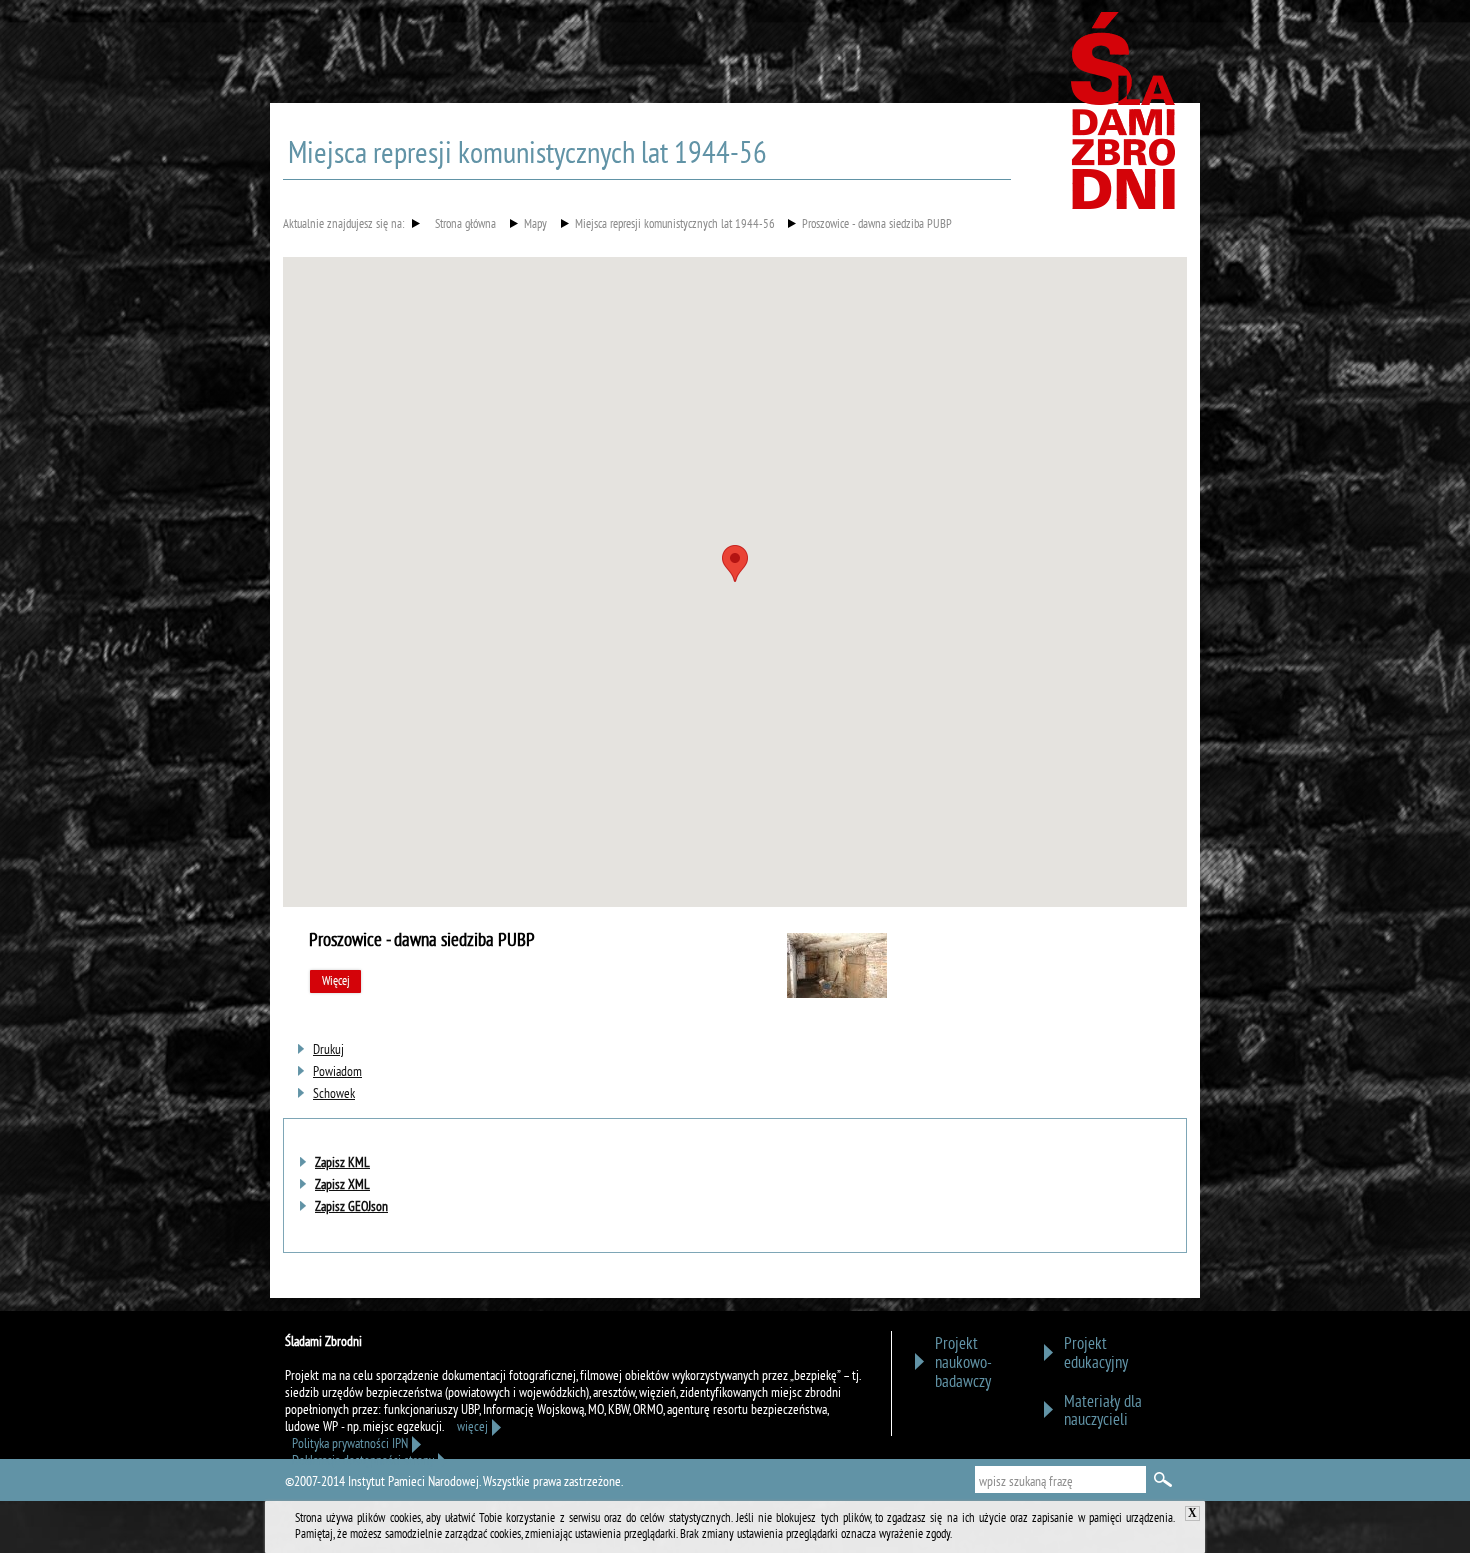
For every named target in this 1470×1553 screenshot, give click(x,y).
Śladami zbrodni (1125, 118)
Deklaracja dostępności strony (363, 1461)
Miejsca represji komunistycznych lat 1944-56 (675, 226)
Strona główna (465, 226)
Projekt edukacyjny (1096, 1354)
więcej (472, 1427)
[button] (735, 563)
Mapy (535, 226)
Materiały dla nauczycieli (1103, 1412)
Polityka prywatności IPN (350, 1444)
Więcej (336, 982)
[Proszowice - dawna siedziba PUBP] (837, 994)
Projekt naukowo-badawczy (963, 1363)
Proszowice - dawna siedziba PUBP (877, 226)
